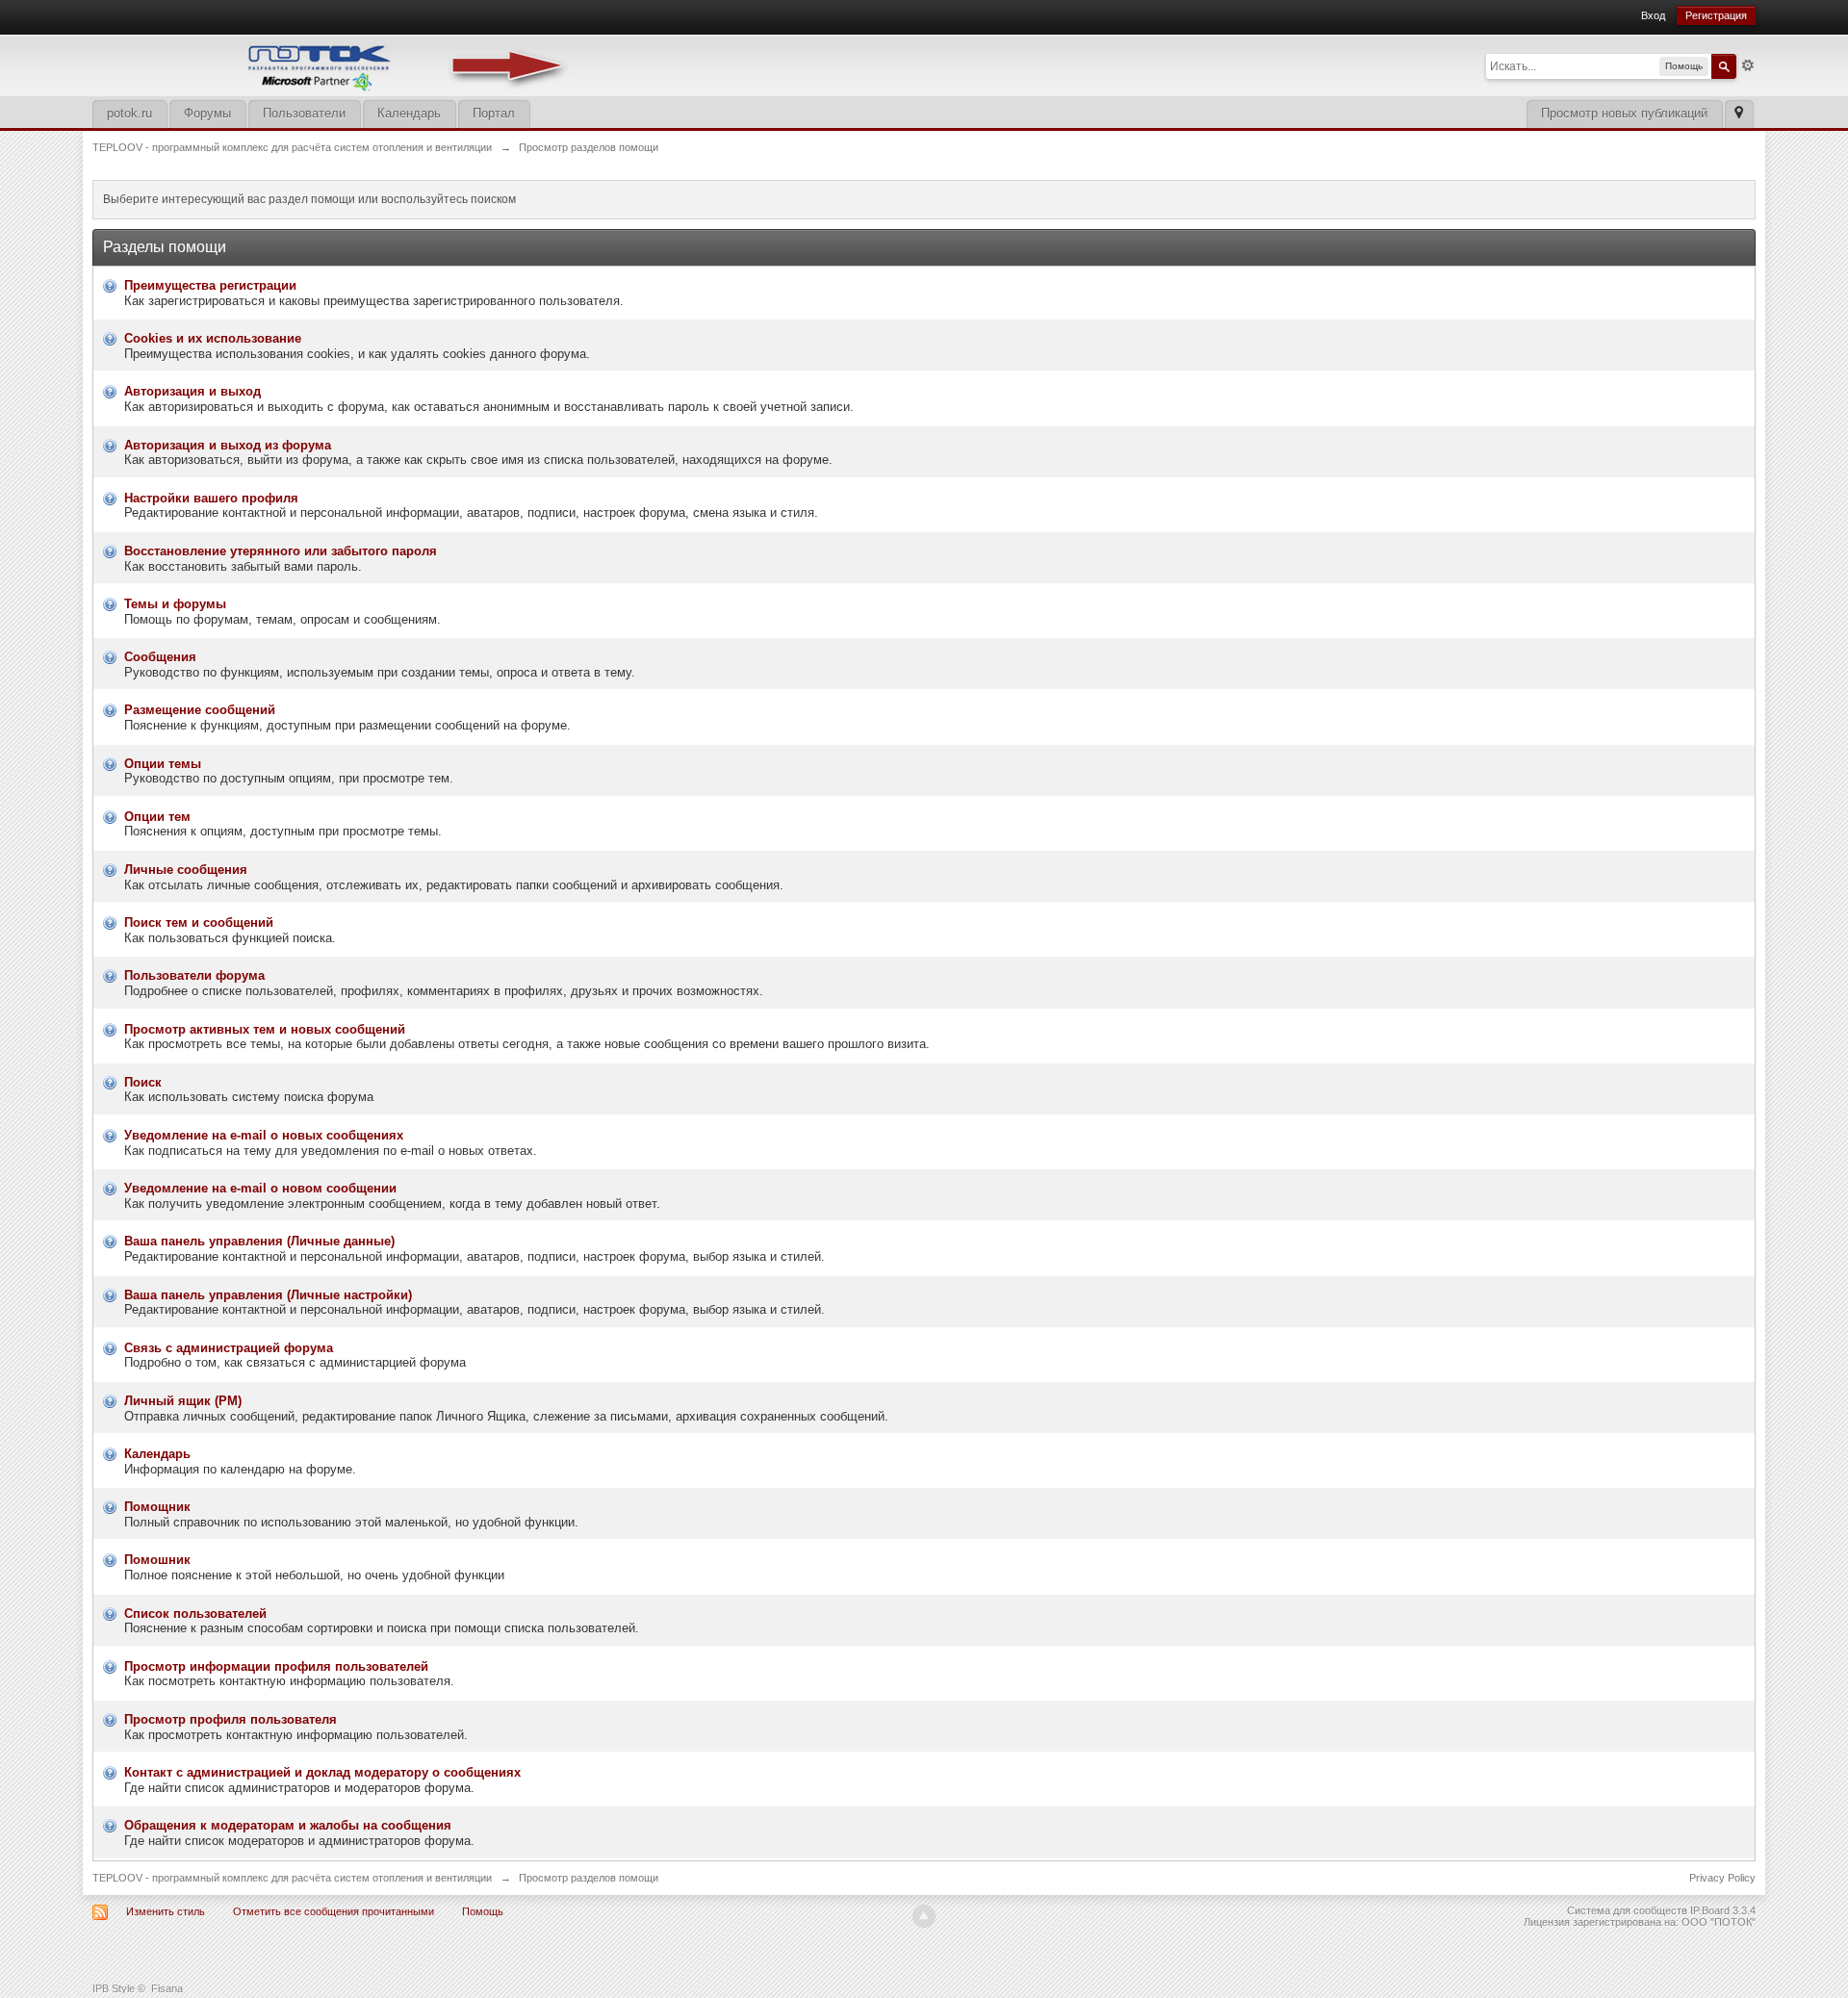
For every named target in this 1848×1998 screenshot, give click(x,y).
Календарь (409, 113)
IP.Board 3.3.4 (1723, 1910)
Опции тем (157, 817)
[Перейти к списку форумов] (333, 64)
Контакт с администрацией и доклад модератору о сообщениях (322, 1772)
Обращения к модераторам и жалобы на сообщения (288, 1825)
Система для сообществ (1627, 1910)
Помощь (483, 1911)
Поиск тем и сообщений (199, 922)
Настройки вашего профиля (211, 498)
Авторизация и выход (192, 391)
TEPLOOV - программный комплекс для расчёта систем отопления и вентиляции (292, 1878)
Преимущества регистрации (210, 285)
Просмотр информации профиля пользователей (276, 1666)
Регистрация (1716, 15)
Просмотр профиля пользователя (231, 1719)
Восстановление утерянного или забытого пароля (281, 551)
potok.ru (129, 113)
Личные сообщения (186, 870)
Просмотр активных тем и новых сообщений (265, 1029)
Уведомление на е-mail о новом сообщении (260, 1188)
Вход (1653, 15)
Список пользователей (195, 1614)
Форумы (207, 113)
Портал (494, 113)
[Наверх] (924, 1916)
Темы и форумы (175, 604)
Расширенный (1748, 65)
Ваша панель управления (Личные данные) (259, 1241)
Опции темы (163, 764)
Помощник (157, 1507)
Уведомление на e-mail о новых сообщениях (264, 1135)
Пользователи (304, 113)
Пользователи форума (194, 975)
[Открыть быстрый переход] (1739, 114)
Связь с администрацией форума (229, 1348)
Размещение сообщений (200, 710)
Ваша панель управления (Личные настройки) (268, 1295)
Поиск (143, 1082)
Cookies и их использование (213, 338)
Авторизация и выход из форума (228, 445)
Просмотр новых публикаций (1624, 113)
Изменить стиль (166, 1911)
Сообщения (160, 657)
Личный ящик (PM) (183, 1401)
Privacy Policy (1722, 1878)
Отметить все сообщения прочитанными (334, 1911)
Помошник (157, 1560)
